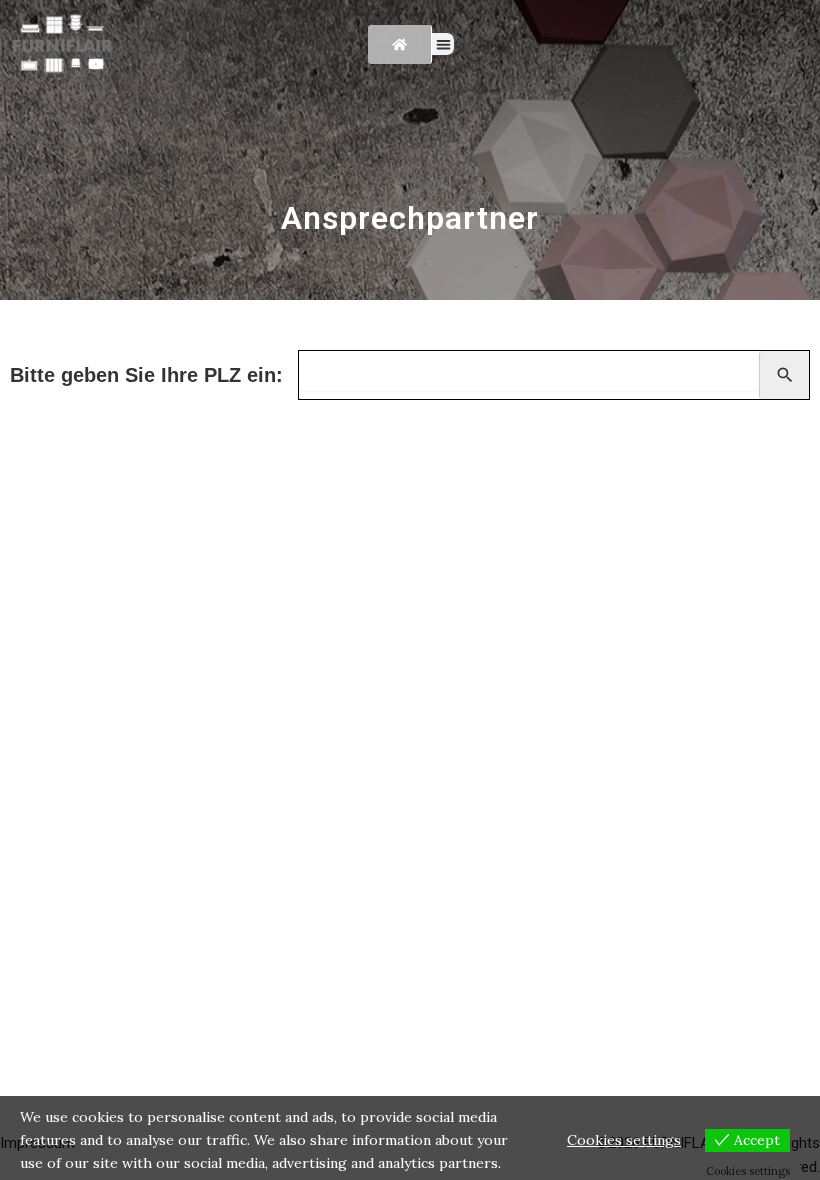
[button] (443, 44)
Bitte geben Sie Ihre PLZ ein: (146, 375)
